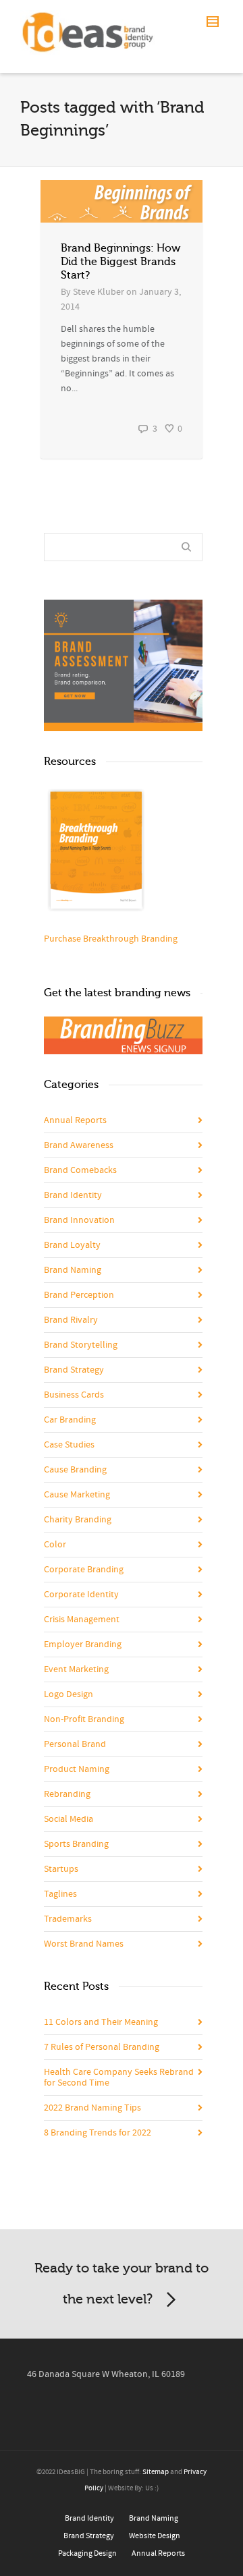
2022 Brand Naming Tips (92, 2108)
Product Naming (77, 1769)
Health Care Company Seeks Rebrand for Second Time (119, 2078)
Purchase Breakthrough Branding (111, 939)
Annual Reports (75, 1120)
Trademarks (68, 1919)
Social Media (69, 1819)
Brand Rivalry (71, 1320)
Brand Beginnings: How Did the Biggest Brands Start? (120, 262)
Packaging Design (87, 2553)
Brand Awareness (79, 1145)
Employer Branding (83, 1644)
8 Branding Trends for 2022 (98, 2133)
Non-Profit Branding (84, 1719)
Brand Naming (73, 1270)
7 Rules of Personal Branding (102, 2047)
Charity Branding (78, 1520)
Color (55, 1545)
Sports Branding (76, 1844)
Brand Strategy (74, 1370)
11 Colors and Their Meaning (101, 2022)
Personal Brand (75, 1744)
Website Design (155, 2536)
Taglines (60, 1894)
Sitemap (156, 2472)
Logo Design (69, 1694)
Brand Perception (79, 1295)
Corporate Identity (81, 1595)
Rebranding (67, 1794)
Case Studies (69, 1445)
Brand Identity (73, 1195)
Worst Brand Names (84, 1944)
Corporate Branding (84, 1570)
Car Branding (70, 1420)
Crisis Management (82, 1620)
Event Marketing (76, 1669)
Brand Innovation (79, 1220)
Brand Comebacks (80, 1170)
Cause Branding (75, 1470)
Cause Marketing (77, 1495)
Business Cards (74, 1395)
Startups (61, 1869)
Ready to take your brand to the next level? (122, 2284)
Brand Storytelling (81, 1345)
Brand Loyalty (72, 1245)
